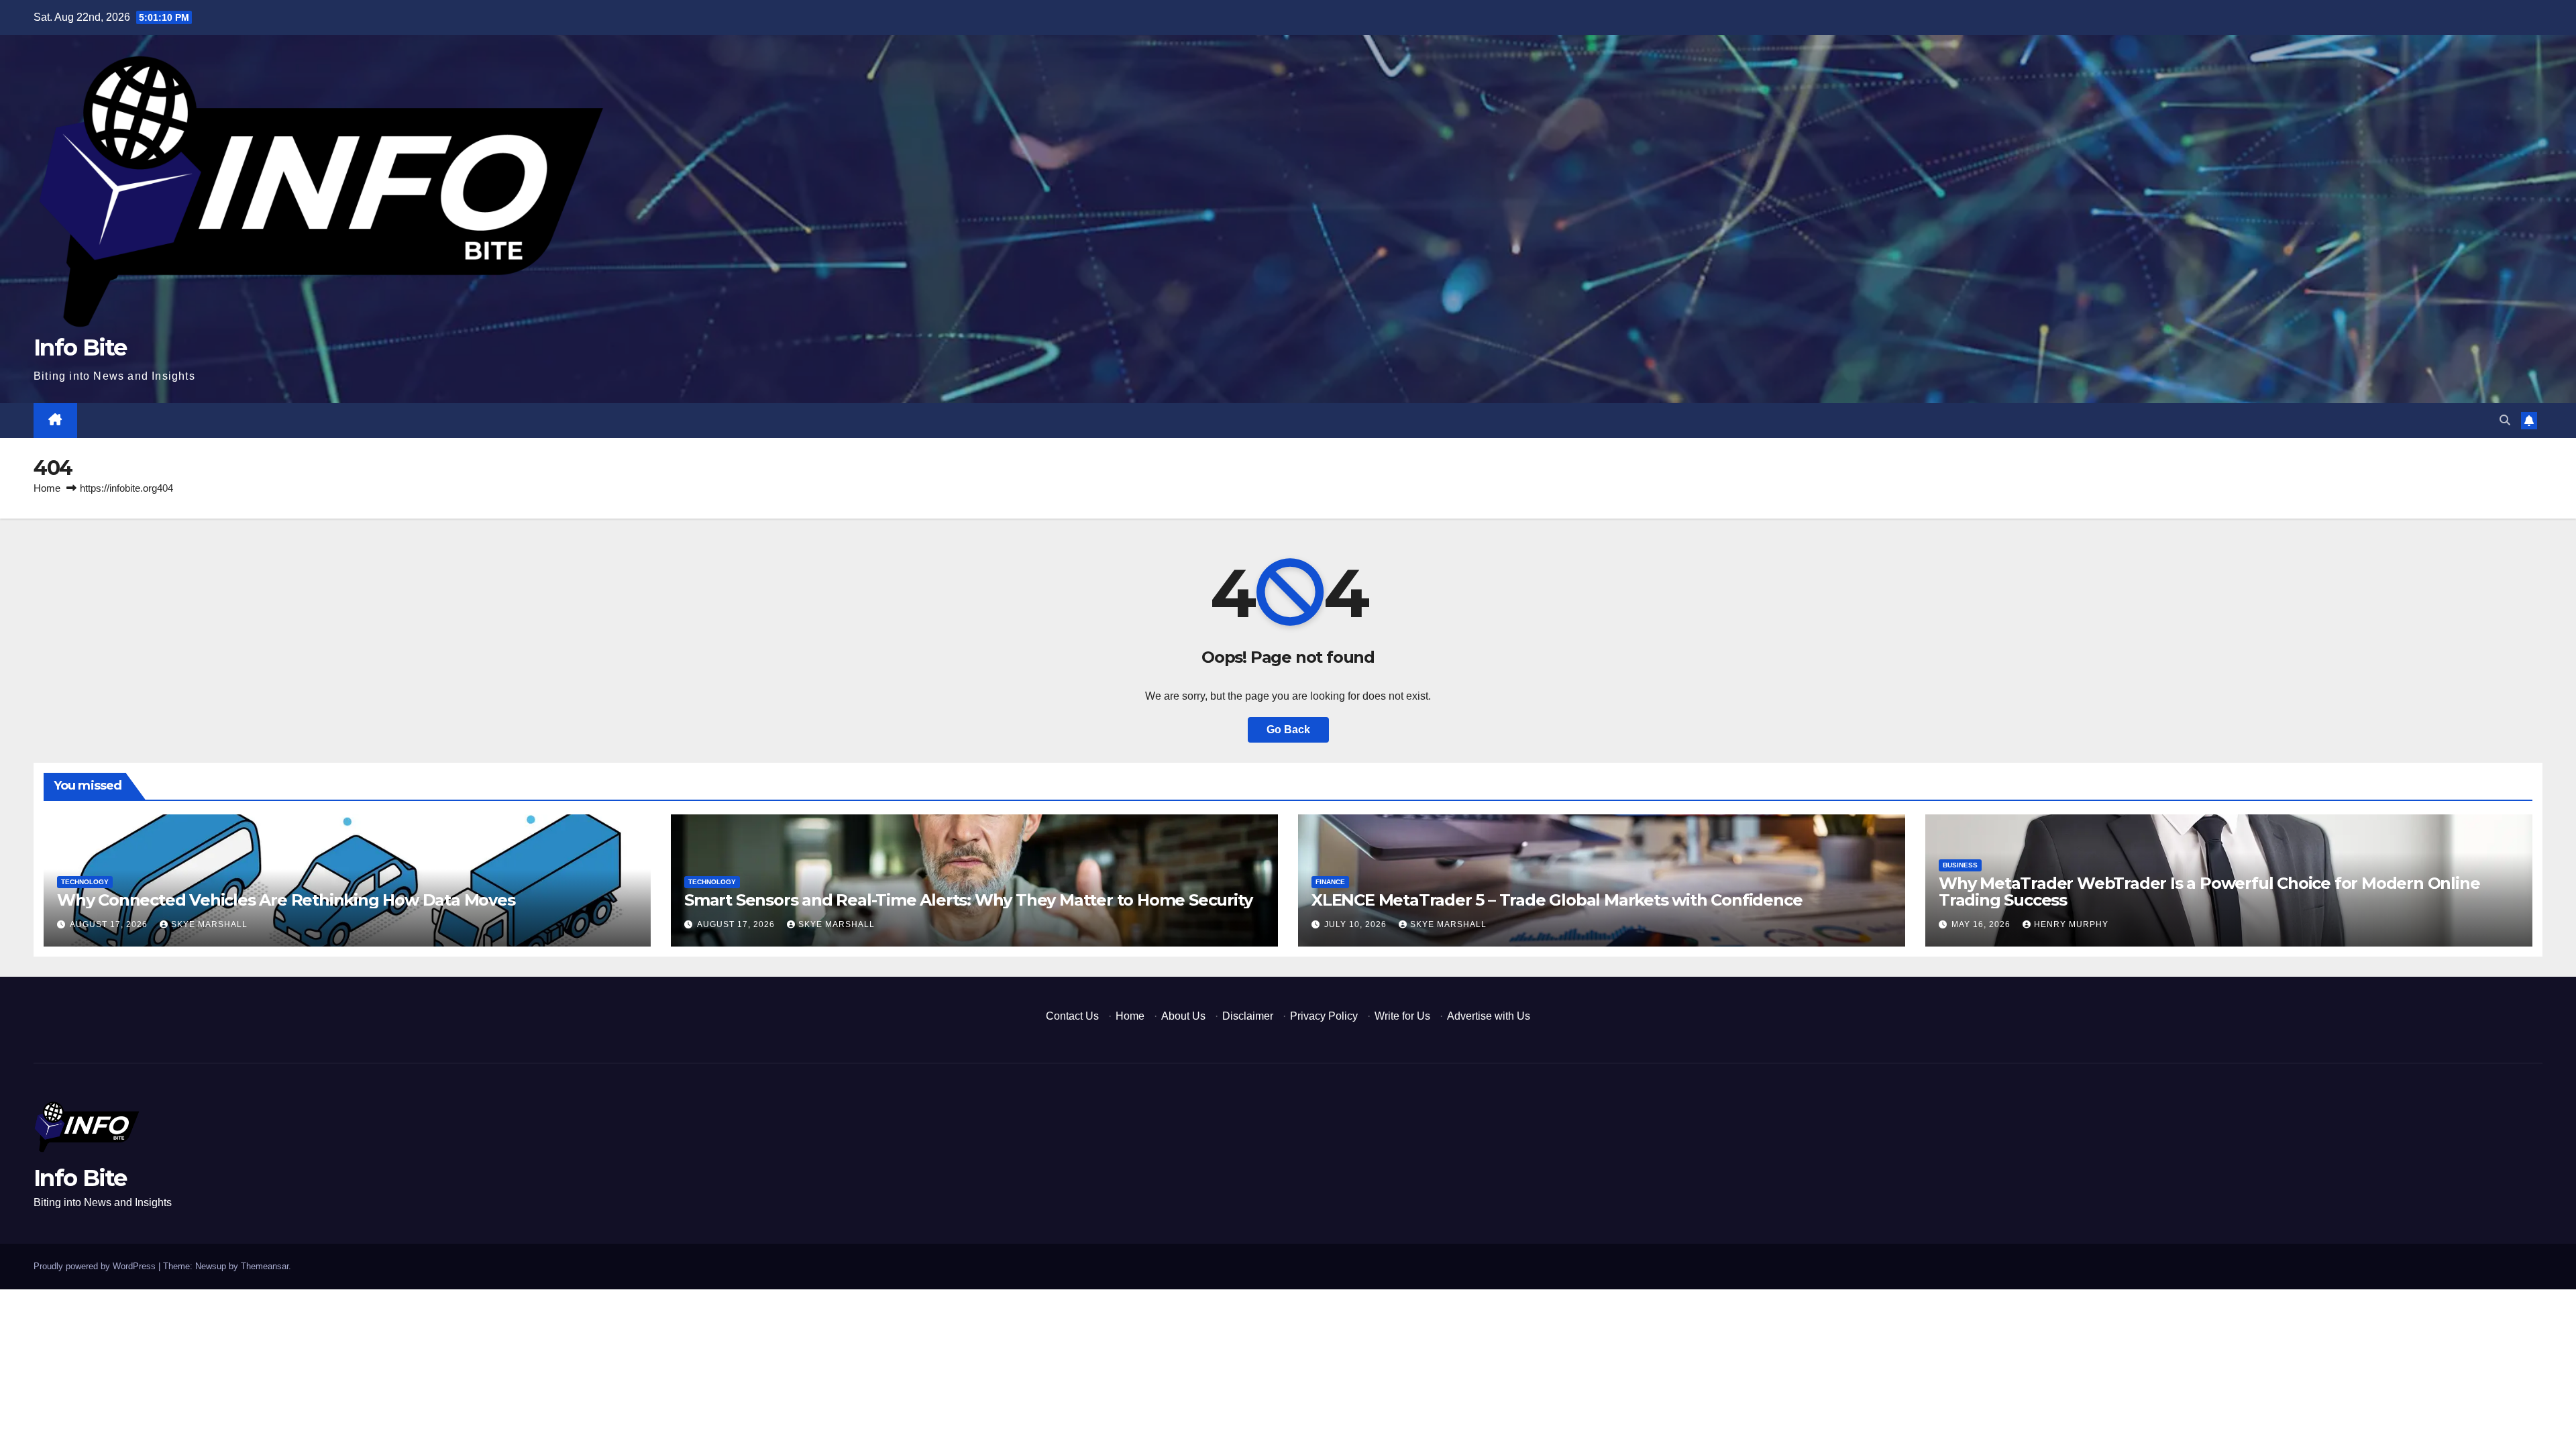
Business (1960, 865)
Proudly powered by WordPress (96, 1266)
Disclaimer (1248, 1016)
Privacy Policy (1324, 1016)
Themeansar (265, 1266)
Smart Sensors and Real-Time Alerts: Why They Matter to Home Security (968, 900)
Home (47, 488)
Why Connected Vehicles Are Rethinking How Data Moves (286, 900)
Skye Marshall (209, 924)
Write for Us (1402, 1016)
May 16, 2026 (1982, 924)
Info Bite (80, 347)
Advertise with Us (1489, 1016)
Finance (1330, 882)
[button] (2505, 420)
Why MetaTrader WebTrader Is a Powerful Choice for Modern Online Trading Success (2209, 892)
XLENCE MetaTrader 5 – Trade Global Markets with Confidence (1557, 900)
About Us (1183, 1016)
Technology (85, 882)
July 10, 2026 (1357, 924)
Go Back (1288, 730)
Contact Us (1072, 1016)
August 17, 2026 (110, 924)
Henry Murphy (2071, 924)
